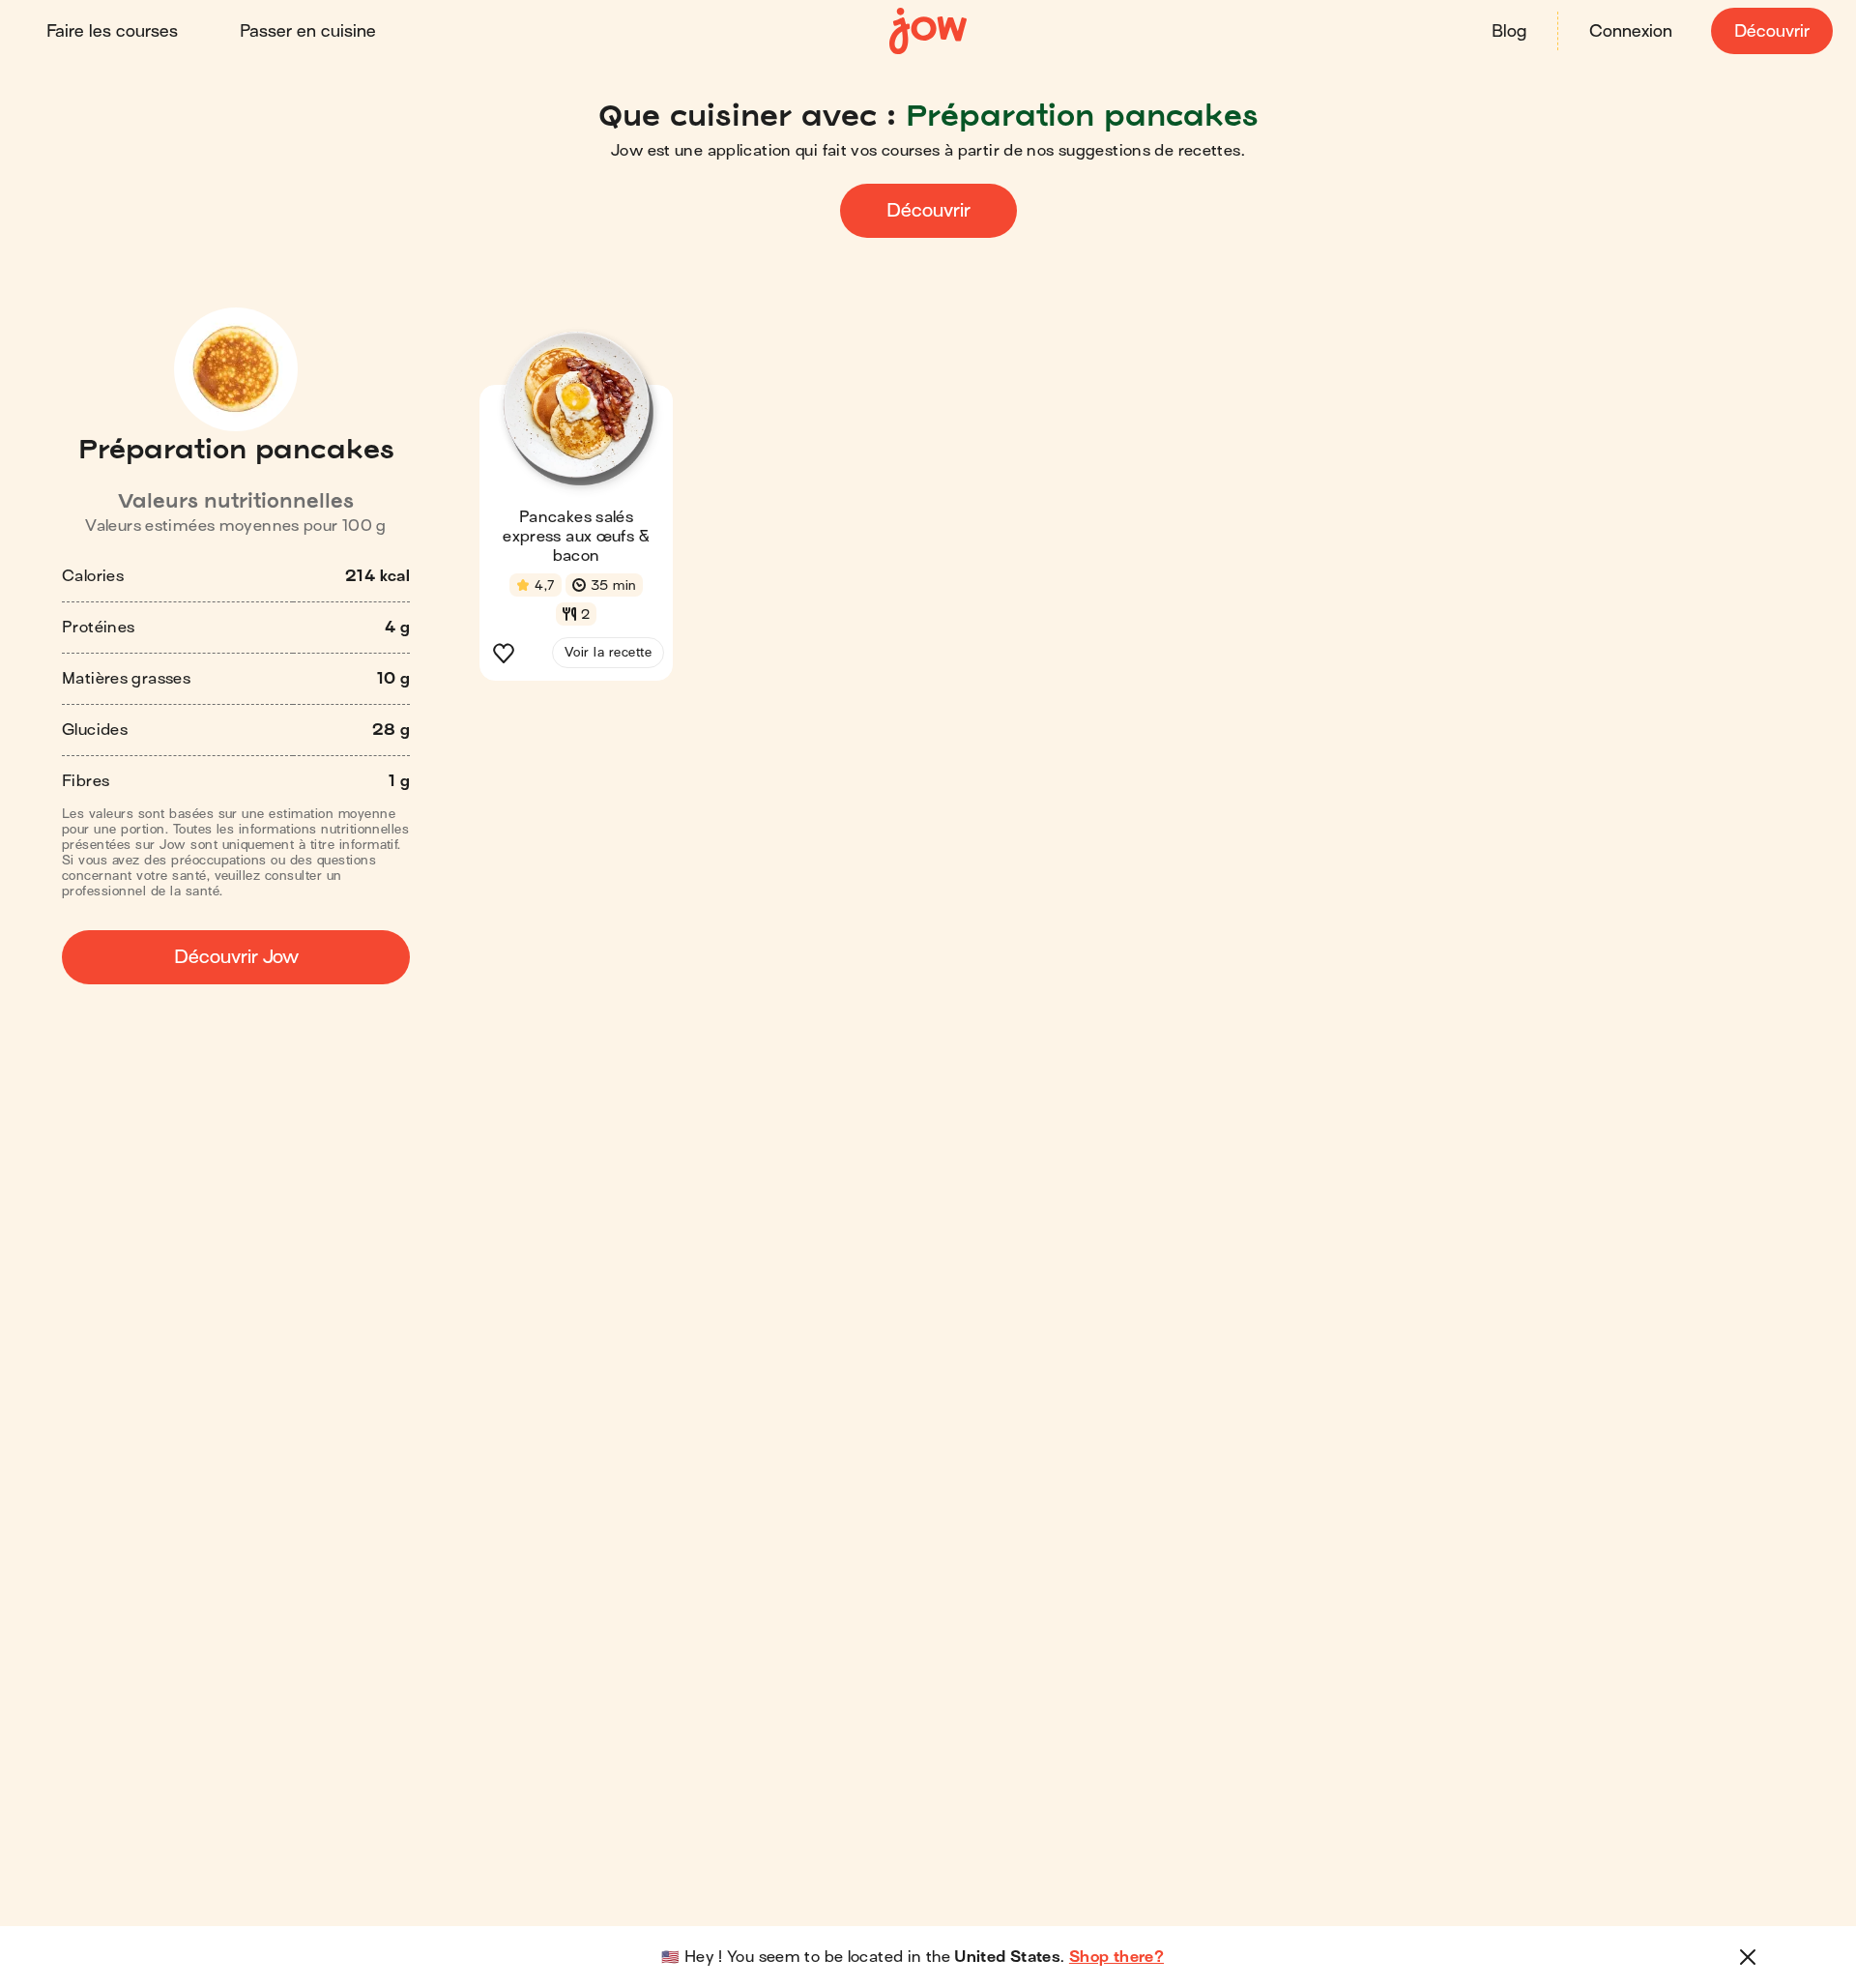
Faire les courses (112, 31)
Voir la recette (608, 652)
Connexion (1631, 31)
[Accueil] (928, 31)
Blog (1509, 31)
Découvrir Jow (236, 957)
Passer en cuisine (308, 31)
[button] (576, 512)
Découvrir (1772, 31)
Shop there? (1116, 1957)
